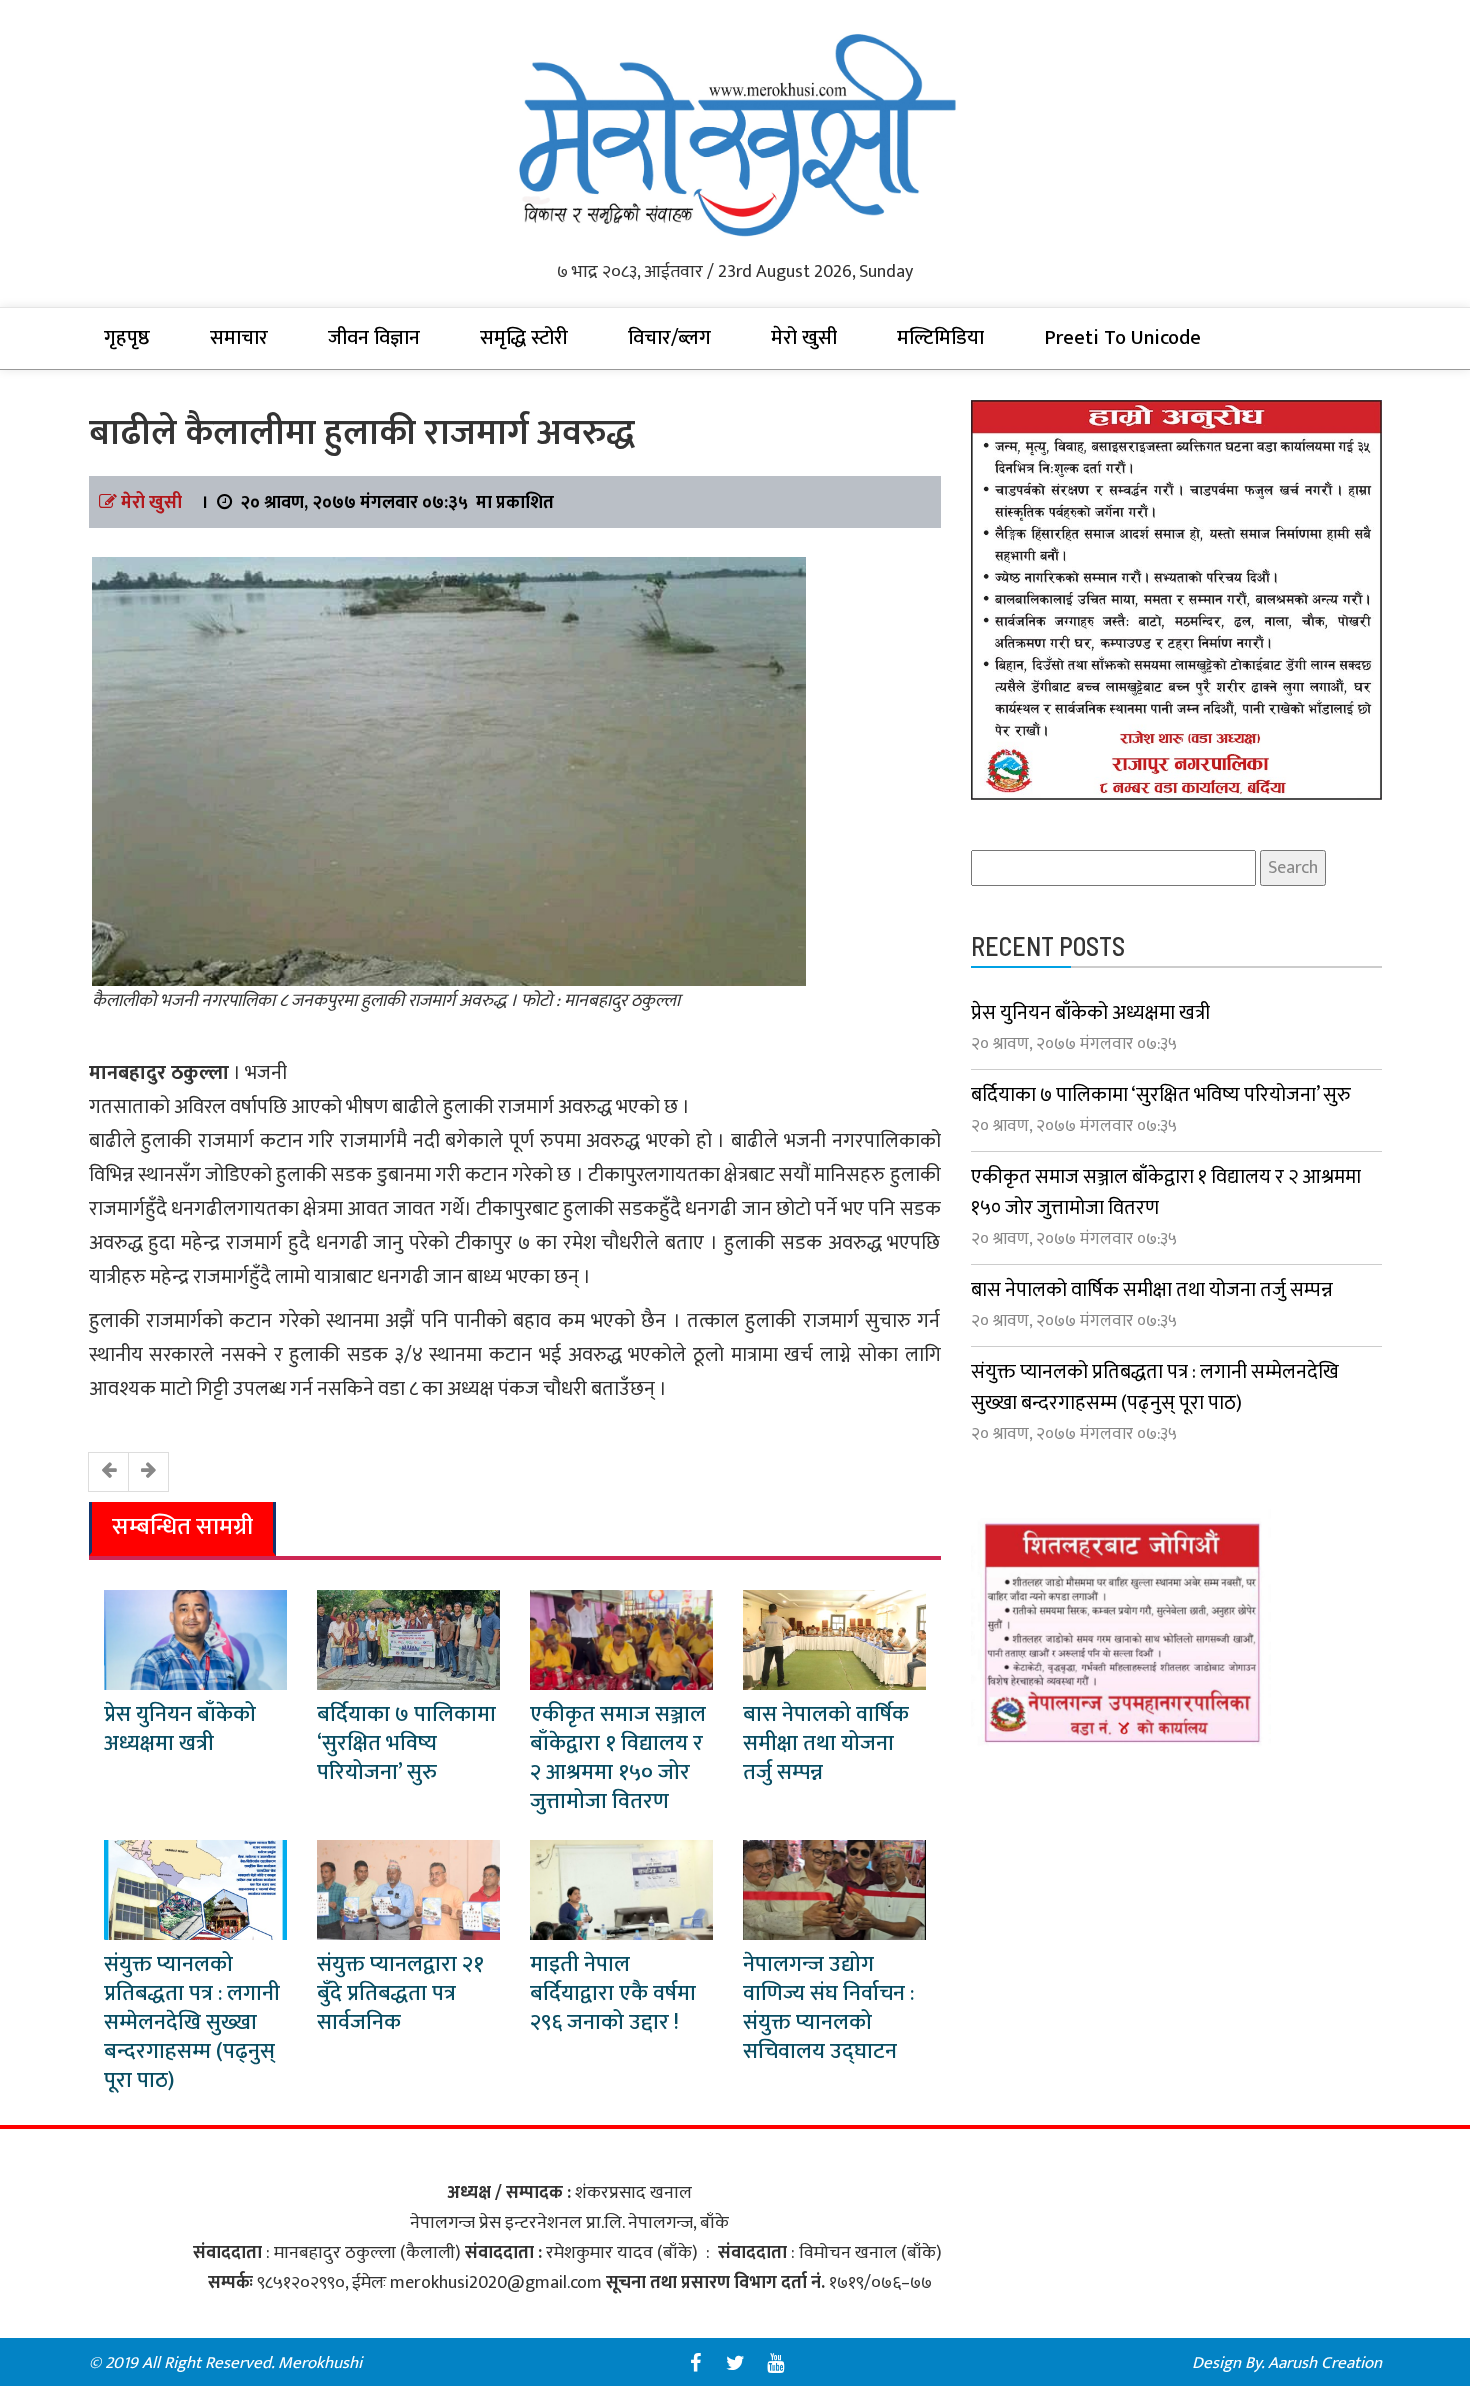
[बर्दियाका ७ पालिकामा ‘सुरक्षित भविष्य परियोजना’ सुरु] (408, 1639)
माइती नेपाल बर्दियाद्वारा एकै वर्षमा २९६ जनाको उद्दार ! (613, 1993)
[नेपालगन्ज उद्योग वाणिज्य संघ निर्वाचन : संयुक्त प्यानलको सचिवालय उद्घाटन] (834, 1889)
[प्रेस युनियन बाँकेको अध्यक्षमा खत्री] (195, 1639)
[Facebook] (695, 2363)
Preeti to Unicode (1122, 338)
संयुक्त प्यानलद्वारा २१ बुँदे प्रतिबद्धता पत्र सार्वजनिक (400, 1993)
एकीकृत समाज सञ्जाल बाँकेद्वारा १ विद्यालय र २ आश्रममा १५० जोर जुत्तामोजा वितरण (618, 1758)
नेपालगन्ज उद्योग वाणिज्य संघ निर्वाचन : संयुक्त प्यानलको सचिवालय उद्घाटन (828, 2008)
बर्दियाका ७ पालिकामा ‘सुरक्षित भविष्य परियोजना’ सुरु (406, 1743)
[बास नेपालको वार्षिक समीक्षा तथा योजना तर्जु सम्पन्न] (834, 1639)
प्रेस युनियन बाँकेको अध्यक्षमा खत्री (180, 1729)
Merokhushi (320, 2363)
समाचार (239, 338)
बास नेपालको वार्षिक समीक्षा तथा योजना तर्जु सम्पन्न (826, 1743)
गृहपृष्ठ (127, 338)
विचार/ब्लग (669, 338)
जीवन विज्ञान (374, 338)
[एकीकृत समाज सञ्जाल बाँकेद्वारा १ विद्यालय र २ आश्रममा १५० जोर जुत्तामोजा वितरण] (621, 1639)
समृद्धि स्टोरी (524, 338)
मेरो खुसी (804, 338)
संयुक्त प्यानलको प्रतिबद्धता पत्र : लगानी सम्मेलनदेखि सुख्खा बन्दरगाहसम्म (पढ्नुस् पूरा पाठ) (192, 2022)
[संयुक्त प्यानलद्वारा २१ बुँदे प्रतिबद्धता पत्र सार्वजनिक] (408, 1889)
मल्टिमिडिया (940, 338)
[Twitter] (735, 2363)
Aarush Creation (1325, 2363)
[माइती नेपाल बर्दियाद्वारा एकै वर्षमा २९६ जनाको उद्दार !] (621, 1889)
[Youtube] (775, 2363)
